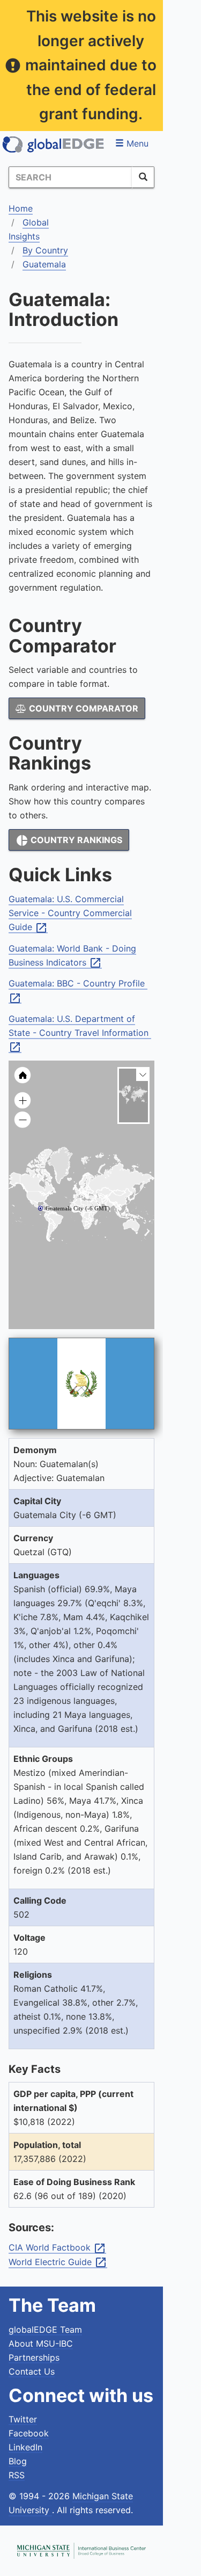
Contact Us (32, 2371)
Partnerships (34, 2357)
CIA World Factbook (57, 2248)
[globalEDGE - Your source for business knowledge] (54, 144)
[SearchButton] (143, 177)
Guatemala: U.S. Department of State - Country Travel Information (80, 1033)
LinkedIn (25, 2447)
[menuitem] (99, 1204)
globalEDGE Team (45, 2330)
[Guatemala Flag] (81, 1384)
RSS (17, 2475)
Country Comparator (83, 708)
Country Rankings (69, 840)
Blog (18, 2461)
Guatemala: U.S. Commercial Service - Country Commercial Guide (70, 913)
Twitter (23, 2419)
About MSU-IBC (41, 2343)
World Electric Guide (58, 2262)
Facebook (29, 2433)
